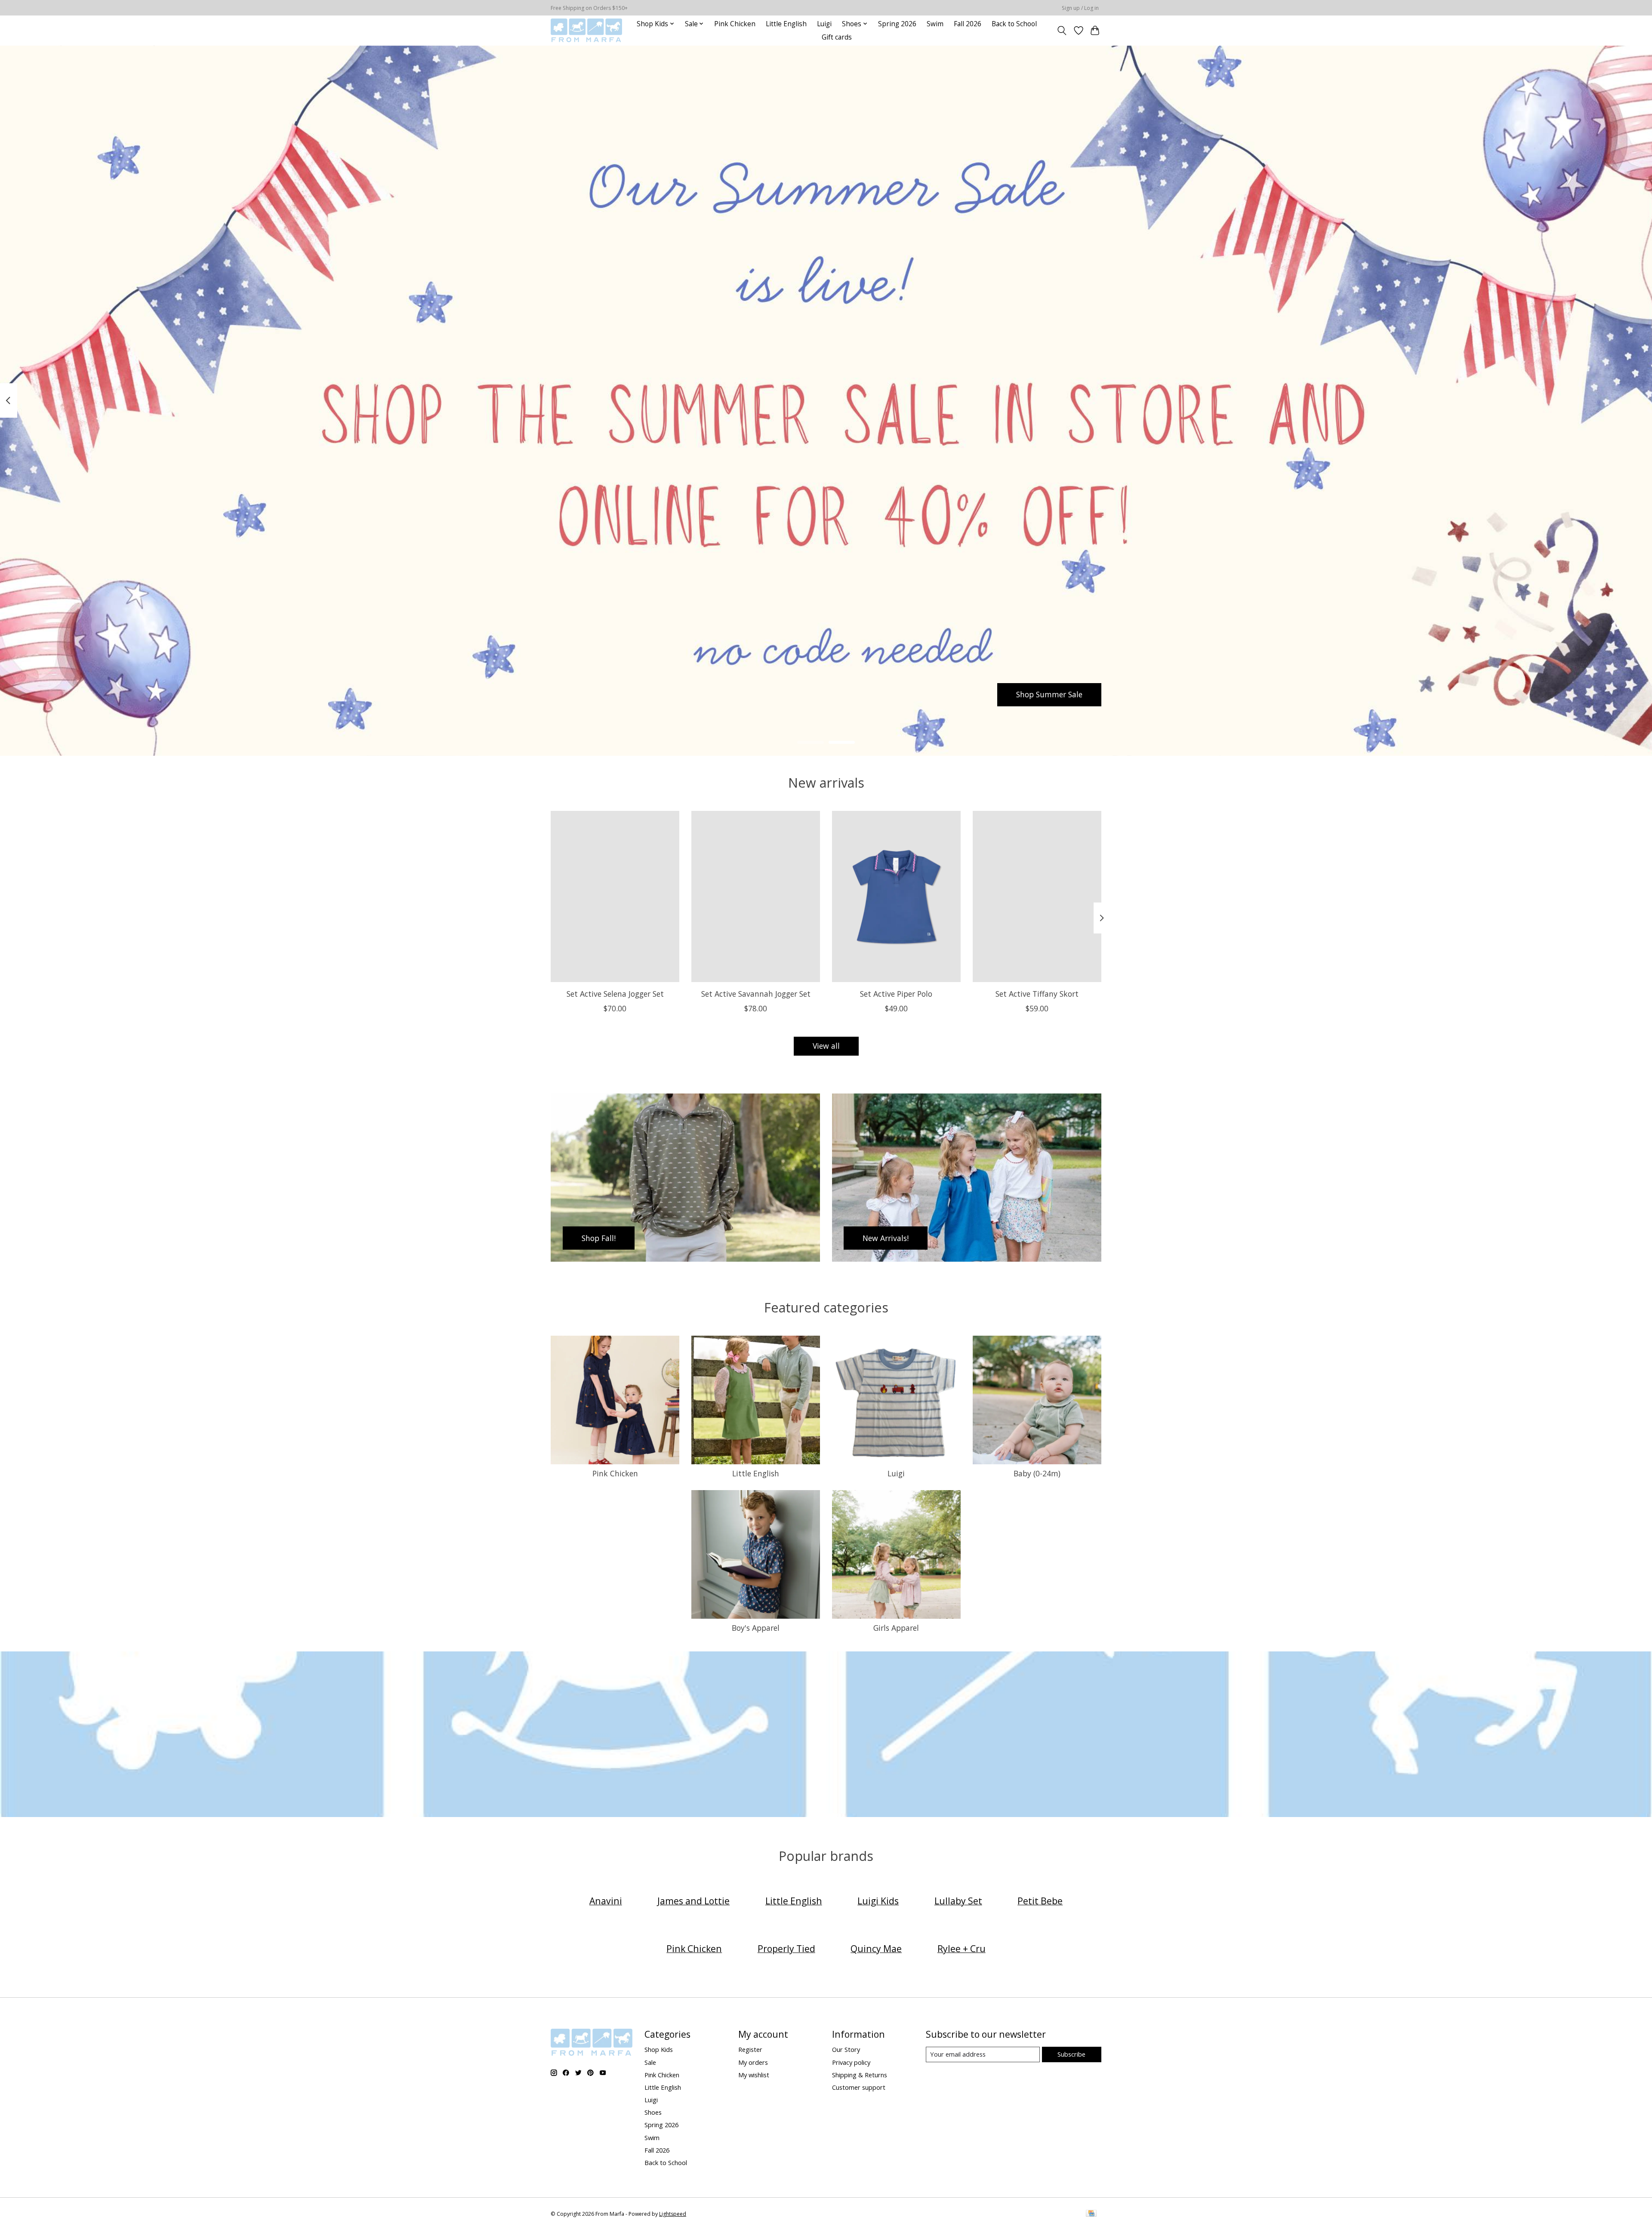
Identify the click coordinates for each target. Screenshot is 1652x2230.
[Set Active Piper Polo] (896, 896)
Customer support (859, 2087)
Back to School (1014, 24)
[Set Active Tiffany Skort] (1037, 896)
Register (750, 2049)
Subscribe (1071, 2054)
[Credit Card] (1091, 2214)
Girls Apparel (896, 1628)
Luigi (824, 24)
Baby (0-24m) (1037, 1473)
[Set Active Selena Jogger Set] (615, 896)
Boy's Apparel (756, 1628)
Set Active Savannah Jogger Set (756, 993)
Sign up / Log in (1080, 8)
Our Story (846, 2049)
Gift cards (837, 37)
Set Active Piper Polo (896, 993)
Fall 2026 (968, 24)
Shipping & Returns (860, 2075)
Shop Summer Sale (1049, 694)
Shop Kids (659, 2049)
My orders (753, 2062)
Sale (650, 2062)
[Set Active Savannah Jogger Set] (756, 896)
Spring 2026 (897, 24)
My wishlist (754, 2075)
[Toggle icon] (1062, 31)
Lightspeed (673, 2214)
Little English (786, 24)
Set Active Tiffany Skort (1037, 993)
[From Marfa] (586, 30)
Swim (935, 24)
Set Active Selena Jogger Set (615, 993)
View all (826, 1046)
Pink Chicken (735, 24)
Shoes (653, 2112)
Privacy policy (851, 2062)
